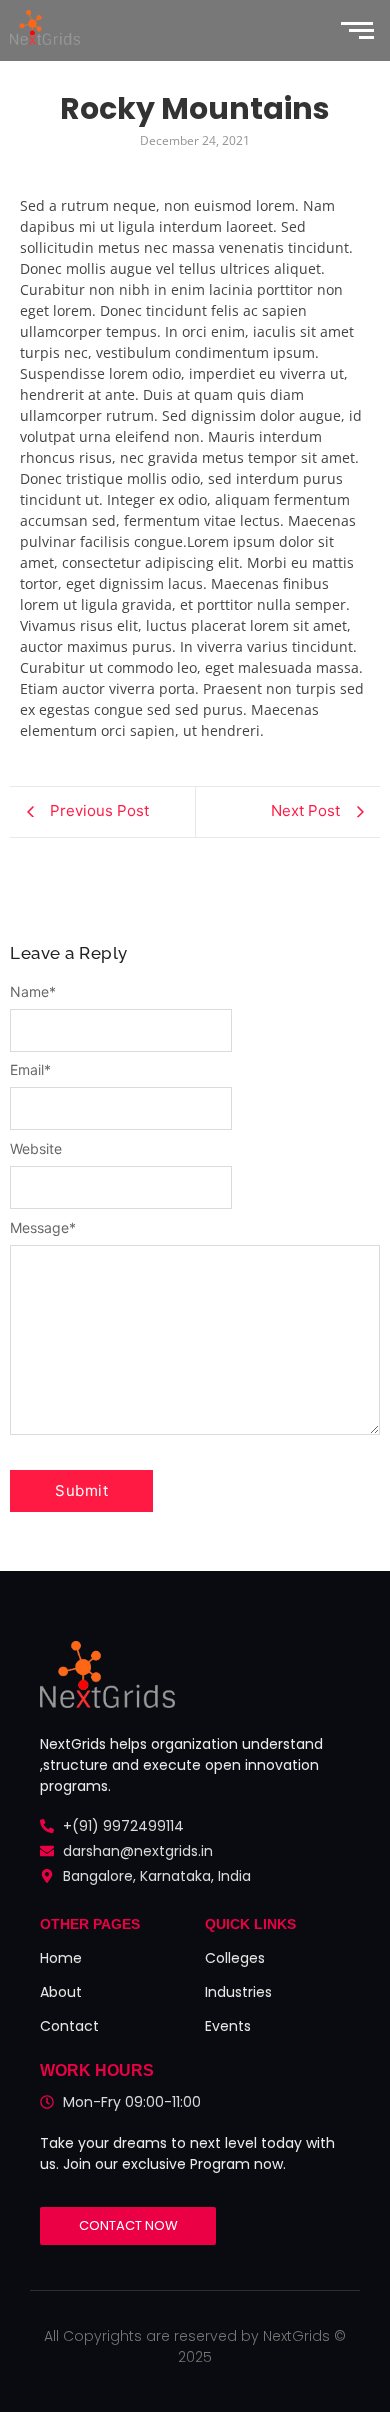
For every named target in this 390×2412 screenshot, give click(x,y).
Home (61, 1958)
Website (36, 1149)
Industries (238, 1992)
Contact (69, 2026)
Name (33, 992)
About (61, 1992)
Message (43, 1228)
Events (228, 2026)
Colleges (235, 1958)
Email (30, 1070)
